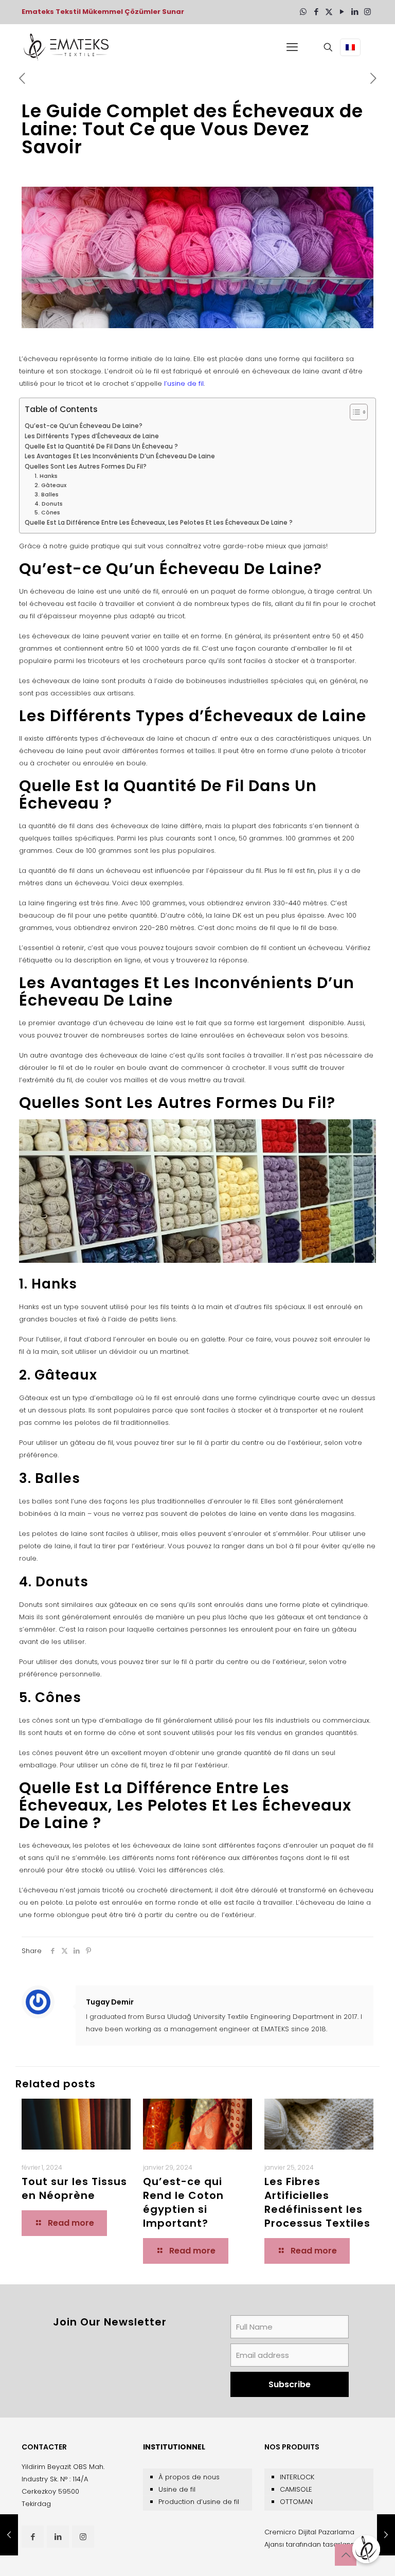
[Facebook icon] (316, 12)
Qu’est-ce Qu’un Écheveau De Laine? (84, 426)
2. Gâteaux (50, 485)
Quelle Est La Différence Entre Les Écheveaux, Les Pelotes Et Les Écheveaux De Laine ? (159, 523)
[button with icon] (33, 2537)
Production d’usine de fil (199, 2502)
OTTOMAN (296, 2502)
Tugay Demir (110, 2002)
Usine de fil (177, 2489)
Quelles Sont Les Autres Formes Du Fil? (86, 467)
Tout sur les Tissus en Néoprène (74, 2188)
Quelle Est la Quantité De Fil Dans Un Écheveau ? (101, 446)
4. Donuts (49, 504)
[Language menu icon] (350, 47)
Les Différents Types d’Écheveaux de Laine (92, 436)
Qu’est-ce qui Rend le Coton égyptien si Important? (183, 2202)
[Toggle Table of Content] (354, 412)
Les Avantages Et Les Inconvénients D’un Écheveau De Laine (120, 456)
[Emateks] (68, 47)
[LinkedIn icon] (355, 12)
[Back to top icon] (346, 2555)
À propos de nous (189, 2477)
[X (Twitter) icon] (329, 12)
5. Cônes (47, 513)
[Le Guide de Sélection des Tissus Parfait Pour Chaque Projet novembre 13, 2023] (386, 2535)
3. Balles (47, 495)
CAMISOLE (296, 2489)
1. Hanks (47, 476)
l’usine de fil (183, 383)
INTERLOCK (297, 2477)
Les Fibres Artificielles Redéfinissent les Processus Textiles (317, 2202)
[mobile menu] (292, 47)
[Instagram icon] (367, 12)
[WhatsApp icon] (303, 12)
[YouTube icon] (342, 12)
